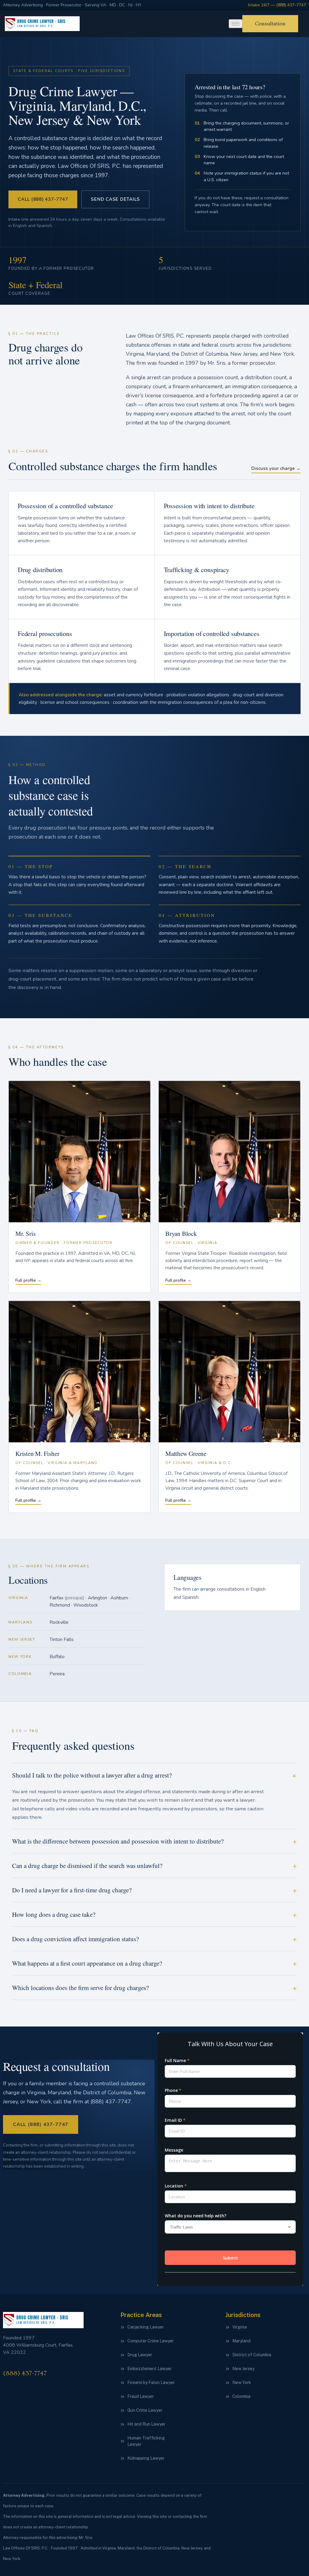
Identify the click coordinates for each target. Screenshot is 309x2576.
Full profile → (28, 1280)
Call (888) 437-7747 (43, 199)
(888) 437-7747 (25, 2373)
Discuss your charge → (276, 468)
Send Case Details (115, 199)
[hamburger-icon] (236, 24)
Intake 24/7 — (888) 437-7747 (277, 5)
